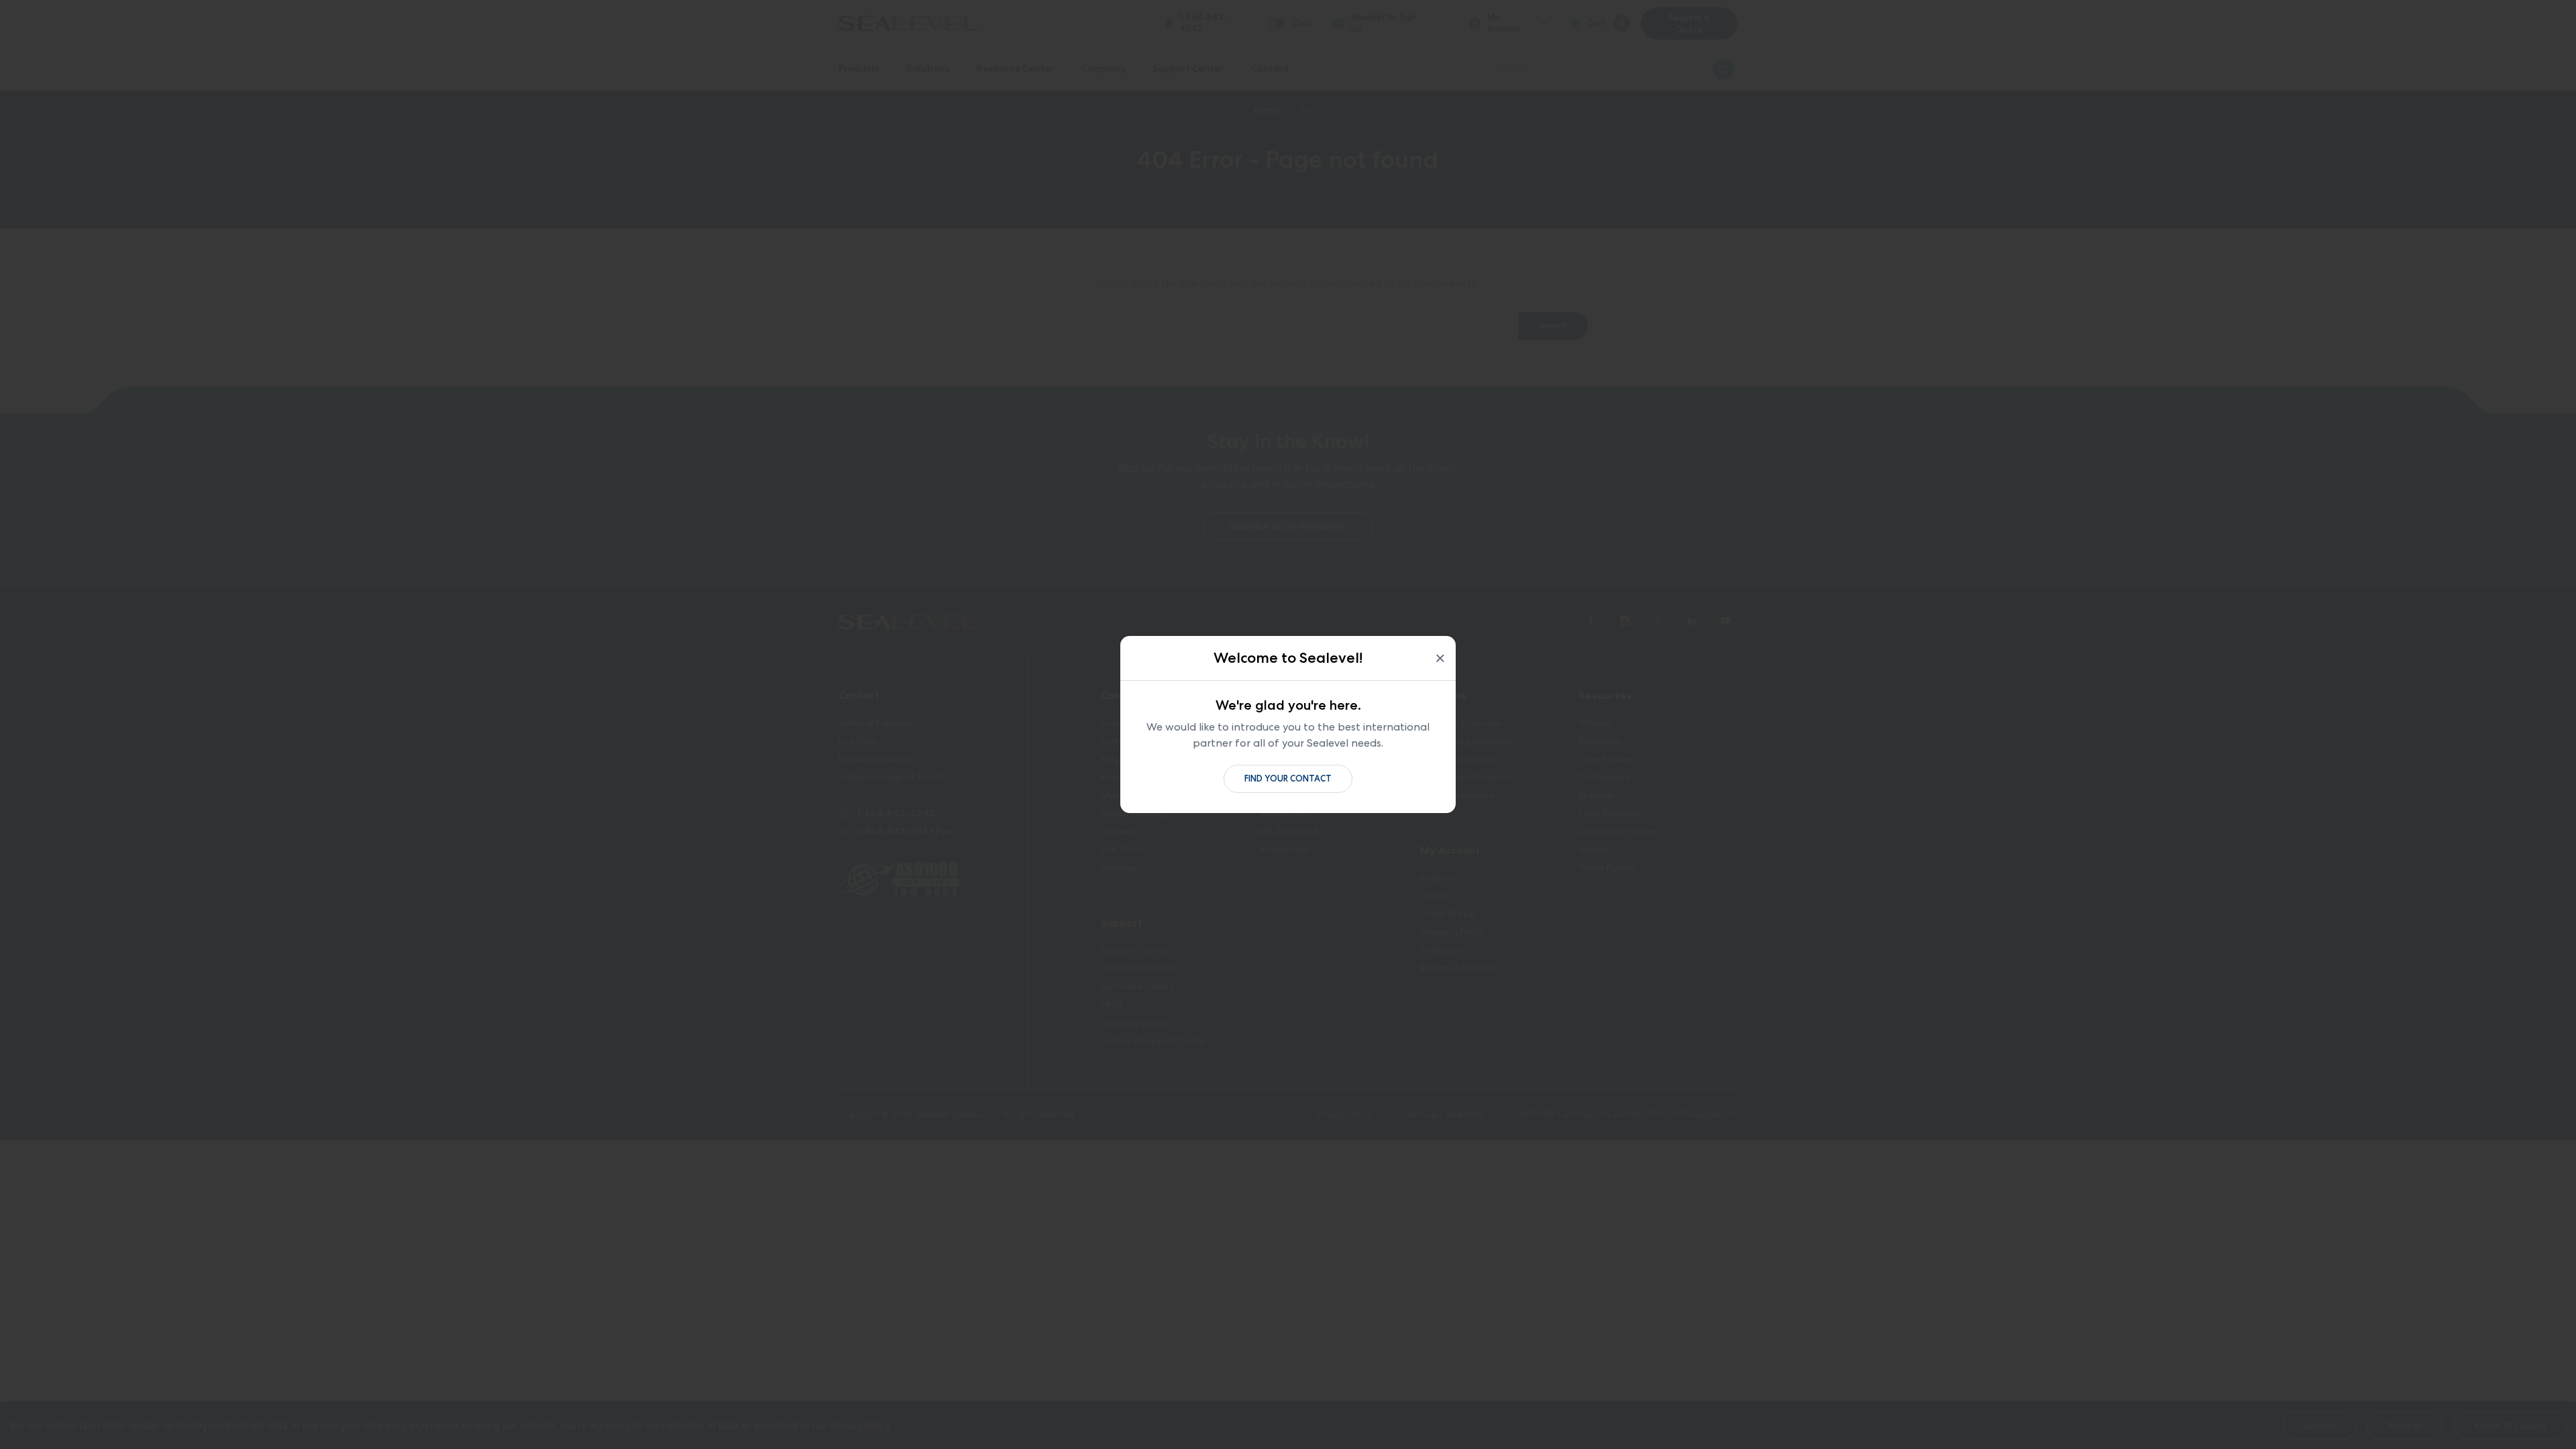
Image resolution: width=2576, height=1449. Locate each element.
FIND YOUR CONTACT (1288, 779)
